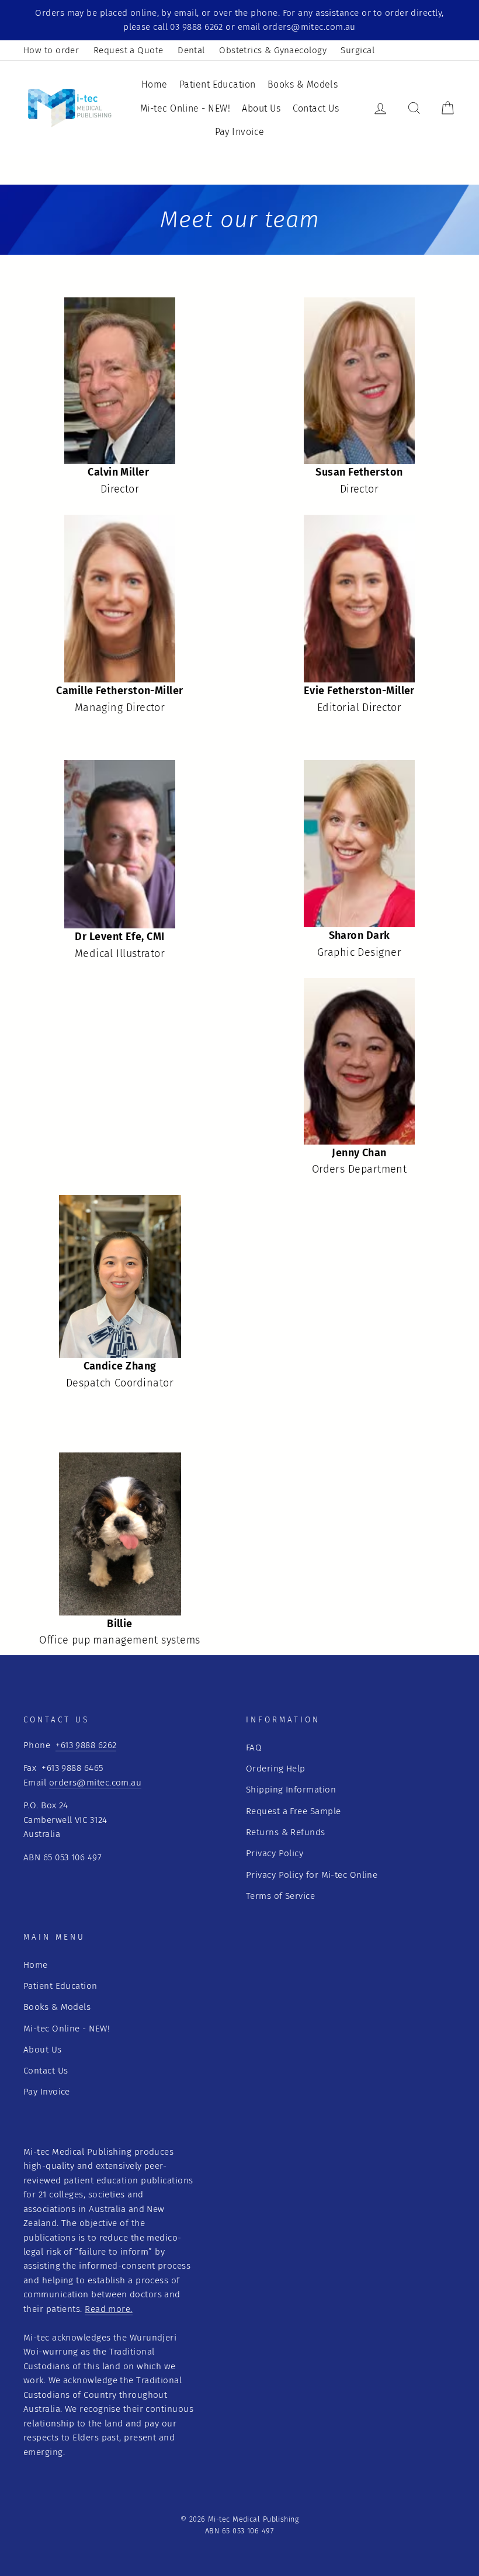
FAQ (254, 1748)
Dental (191, 50)
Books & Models (303, 84)
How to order (51, 50)
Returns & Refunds (286, 1832)
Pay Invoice (240, 132)
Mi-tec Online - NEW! (185, 108)
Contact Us (316, 108)
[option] (239, 20)
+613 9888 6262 (86, 1745)
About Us (261, 108)
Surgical (357, 50)
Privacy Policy (275, 1853)
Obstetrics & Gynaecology (273, 50)
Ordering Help (276, 1769)
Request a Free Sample (293, 1811)
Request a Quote (129, 50)
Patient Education (218, 84)
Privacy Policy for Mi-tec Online (312, 1875)
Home (155, 84)
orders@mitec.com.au (96, 1783)
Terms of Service (280, 1896)
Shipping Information (291, 1790)
